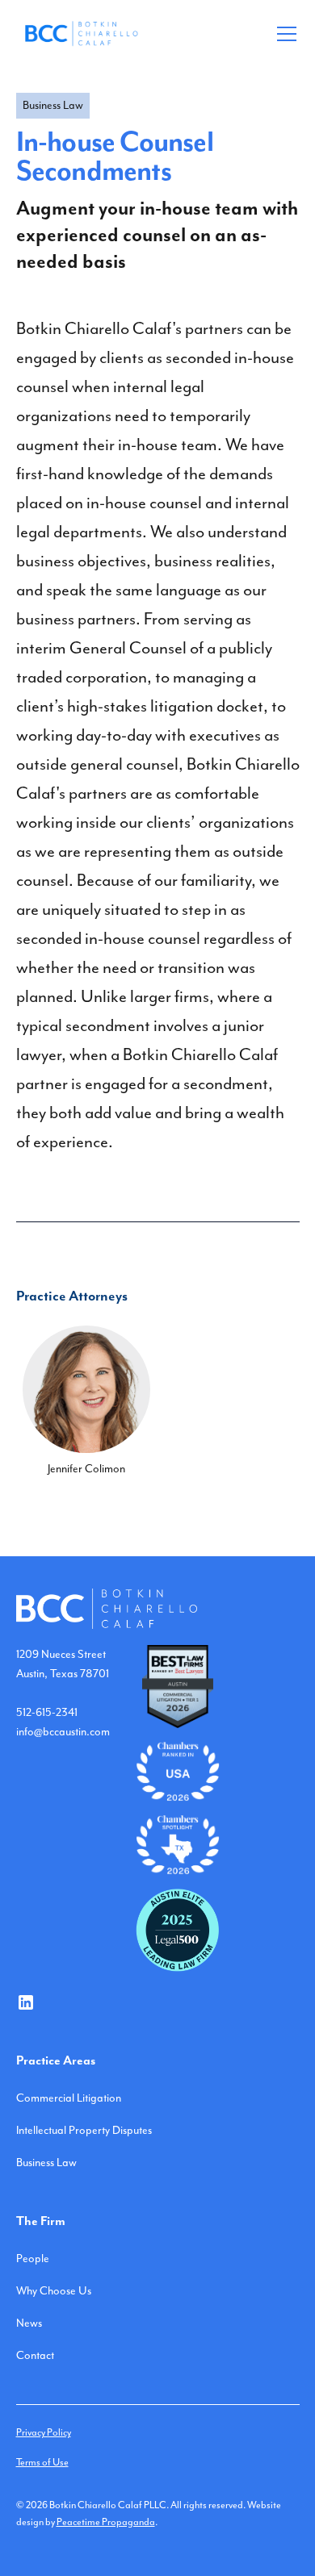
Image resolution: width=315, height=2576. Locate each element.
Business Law (46, 2163)
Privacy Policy (44, 2433)
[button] (283, 34)
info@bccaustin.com (63, 1732)
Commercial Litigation (69, 2098)
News (29, 2323)
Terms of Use (42, 2463)
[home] (81, 33)
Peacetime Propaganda (106, 2522)
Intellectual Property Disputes (84, 2131)
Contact (35, 2356)
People (33, 2259)
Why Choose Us (54, 2291)
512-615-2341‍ (47, 1713)
